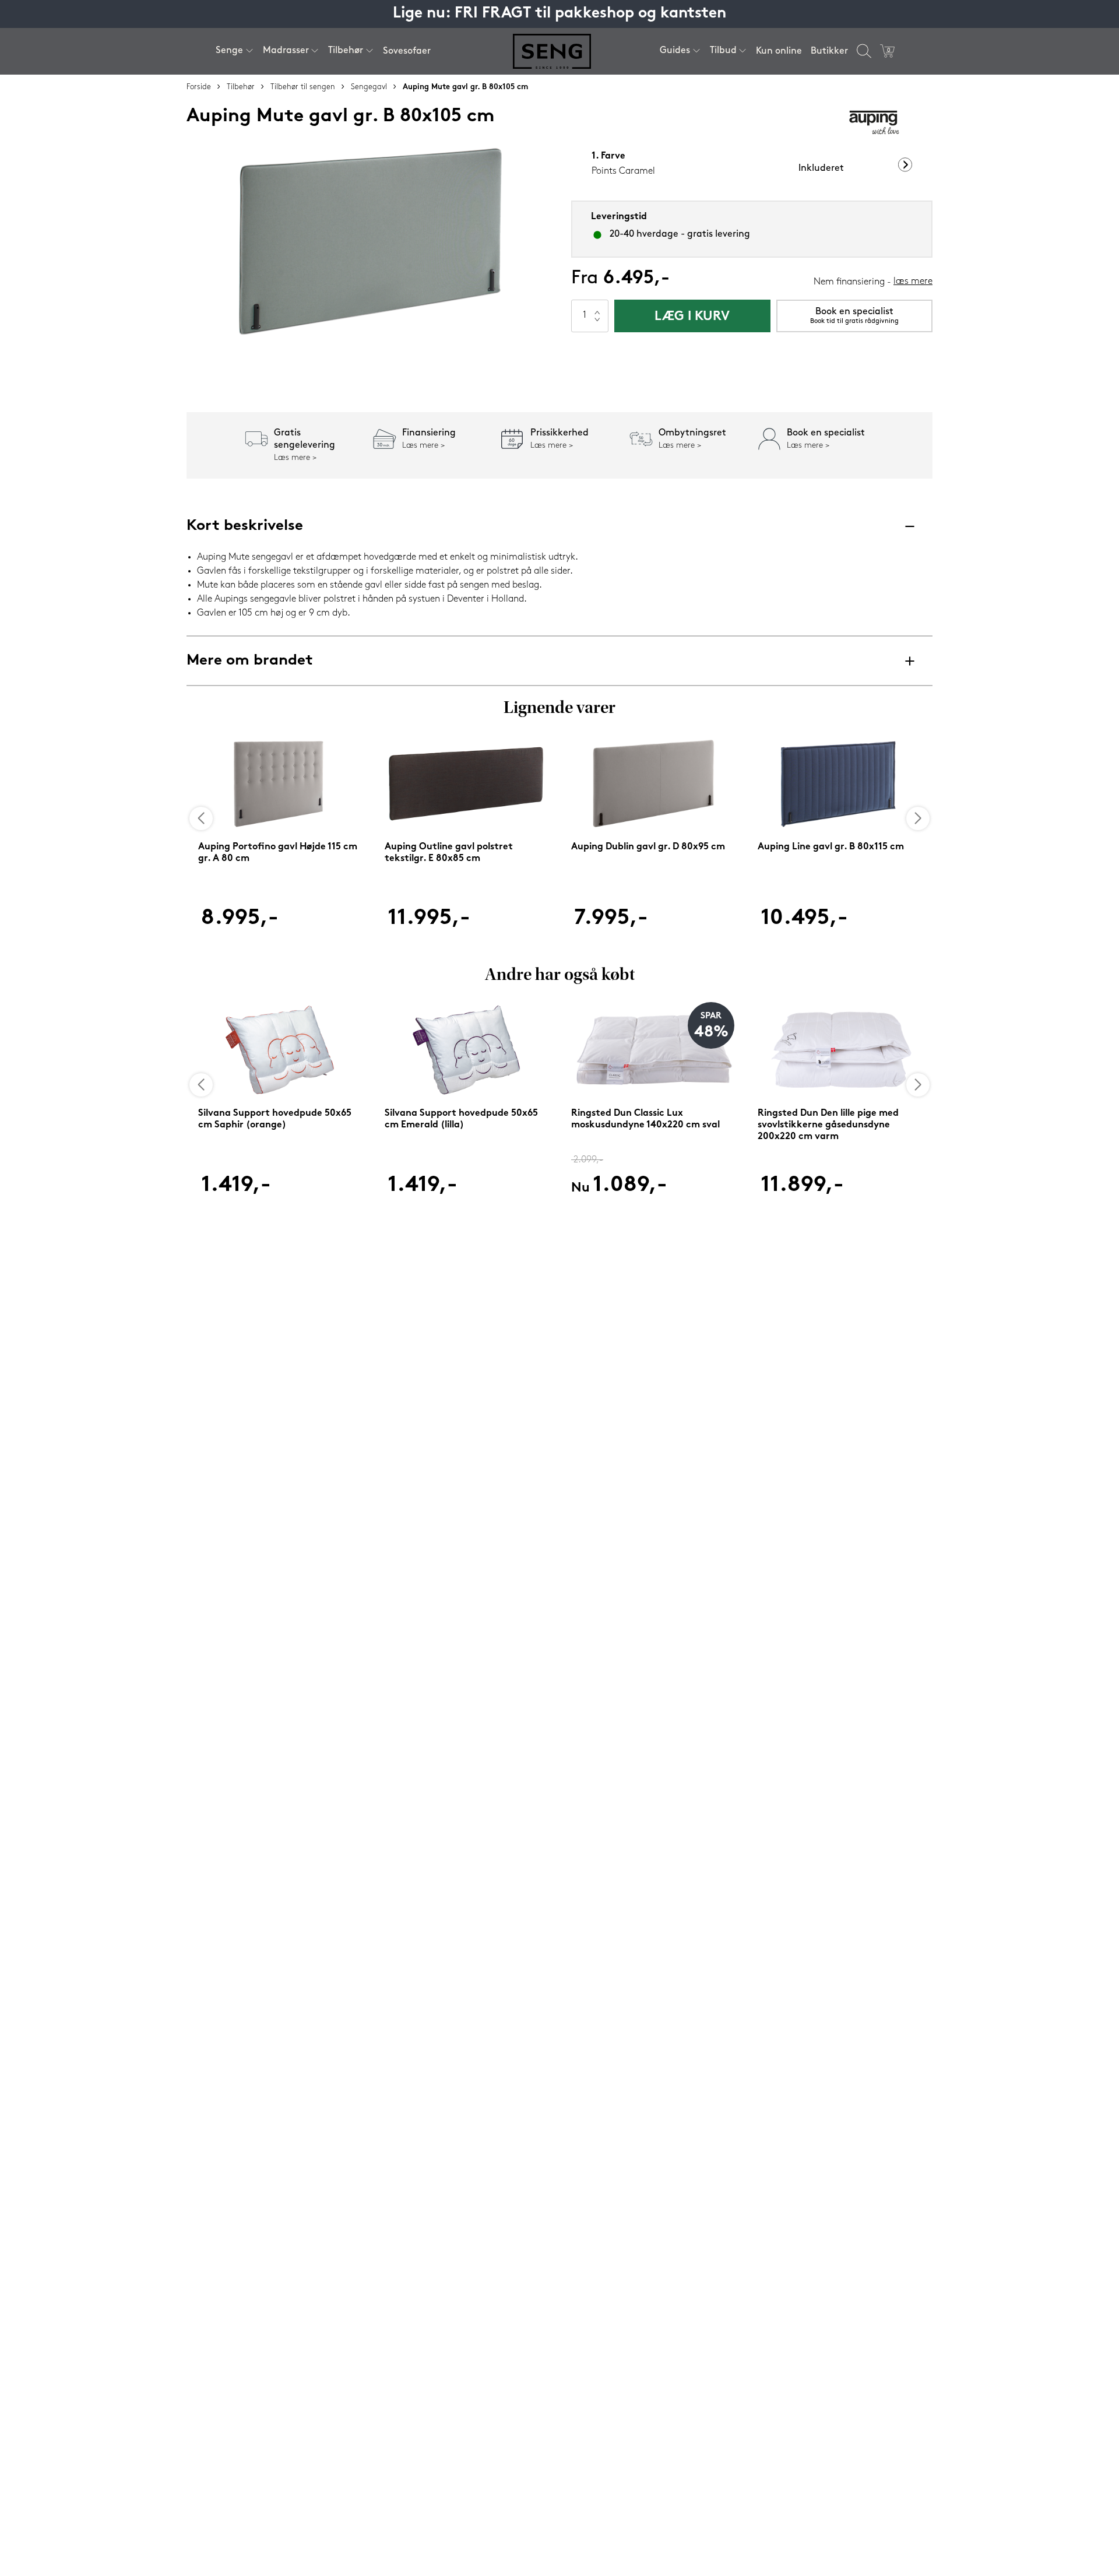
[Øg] (597, 308)
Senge (229, 51)
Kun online (779, 51)
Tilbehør (346, 51)
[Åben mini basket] (887, 51)
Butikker (829, 51)
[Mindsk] (597, 324)
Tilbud (723, 51)
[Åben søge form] (864, 51)
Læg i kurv (692, 317)
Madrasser (286, 51)
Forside (199, 87)
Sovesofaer (407, 51)
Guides (675, 51)
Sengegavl (369, 87)
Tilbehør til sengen (303, 87)
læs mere (913, 282)
